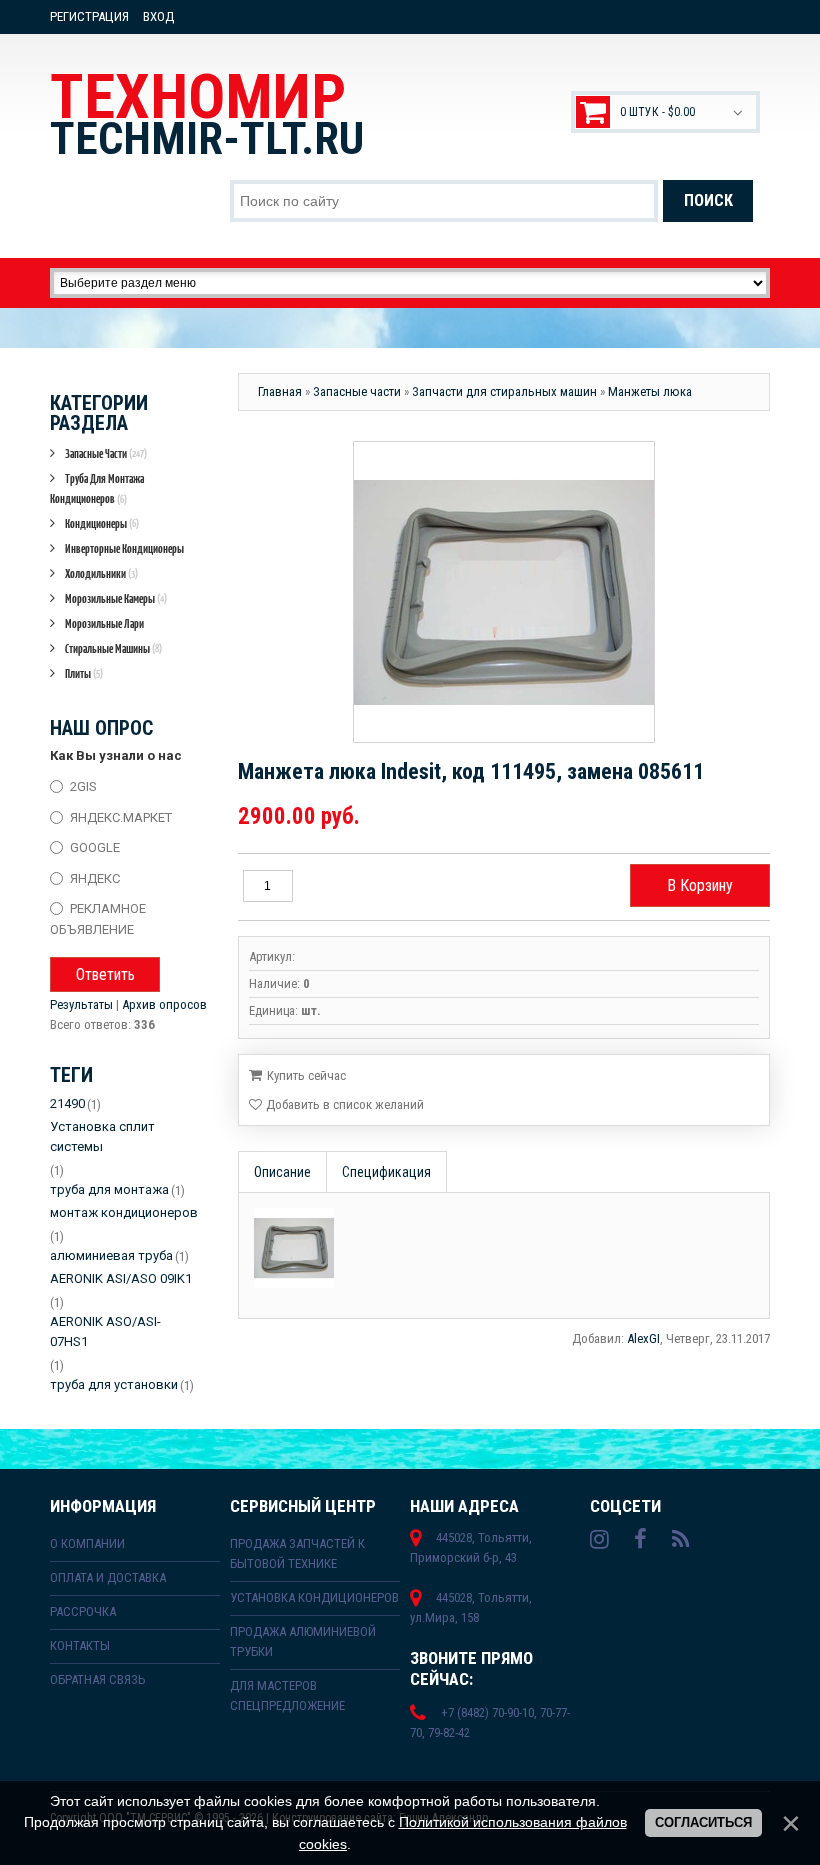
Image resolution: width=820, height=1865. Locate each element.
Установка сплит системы (102, 1136)
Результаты (81, 1004)
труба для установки (114, 1384)
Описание (282, 1172)
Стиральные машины (113, 648)
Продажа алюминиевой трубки (303, 1641)
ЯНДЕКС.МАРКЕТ (121, 816)
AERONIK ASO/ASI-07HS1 (105, 1331)
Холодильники (101, 573)
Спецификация (386, 1172)
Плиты (84, 673)
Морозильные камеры (116, 598)
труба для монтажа (109, 1189)
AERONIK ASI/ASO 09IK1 (121, 1278)
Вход (158, 16)
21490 (67, 1103)
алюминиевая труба (111, 1255)
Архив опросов (164, 1004)
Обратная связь (98, 1679)
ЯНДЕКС (95, 877)
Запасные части (106, 453)
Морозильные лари (104, 623)
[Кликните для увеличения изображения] (504, 592)
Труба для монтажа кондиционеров (97, 488)
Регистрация (89, 16)
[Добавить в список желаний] (336, 1105)
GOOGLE (95, 847)
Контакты (80, 1645)
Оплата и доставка (108, 1577)
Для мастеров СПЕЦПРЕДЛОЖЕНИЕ (287, 1695)
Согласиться (703, 1822)
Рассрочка (83, 1611)
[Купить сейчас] (297, 1074)
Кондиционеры (102, 523)
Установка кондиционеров (314, 1597)
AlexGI (643, 1338)
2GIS (83, 786)
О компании (87, 1543)
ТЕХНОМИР (207, 113)
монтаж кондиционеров (124, 1212)
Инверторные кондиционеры (124, 548)
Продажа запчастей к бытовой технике (297, 1553)
